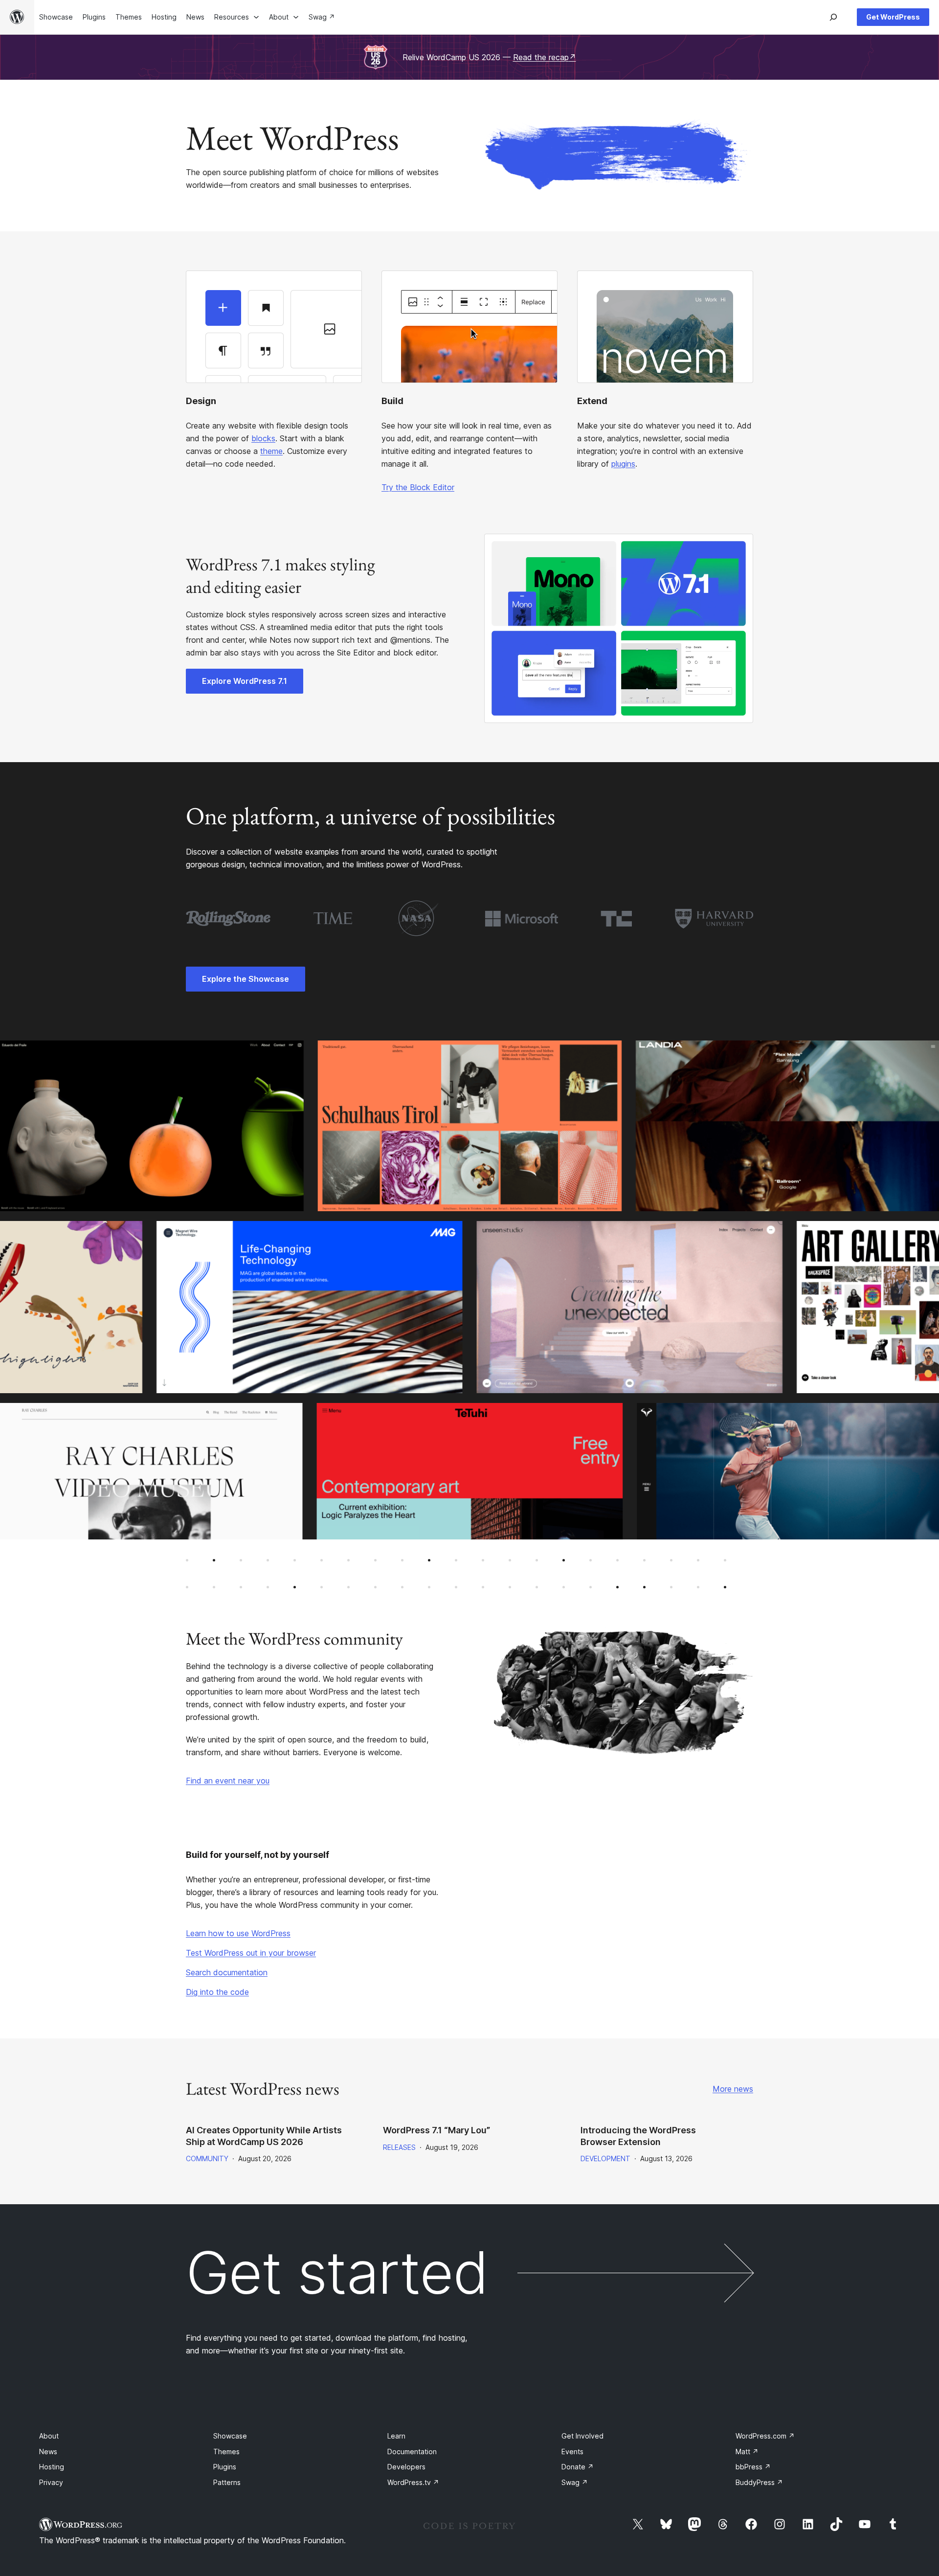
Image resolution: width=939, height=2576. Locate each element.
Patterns (227, 2482)
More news (733, 2089)
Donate (578, 2467)
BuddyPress (759, 2482)
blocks (263, 438)
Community (207, 2158)
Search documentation (227, 1972)
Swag (575, 2482)
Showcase (230, 2436)
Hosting (52, 2467)
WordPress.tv (413, 2482)
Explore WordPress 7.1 (245, 681)
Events (572, 2452)
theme (271, 451)
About (49, 2436)
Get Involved (582, 2436)
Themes (226, 2452)
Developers (406, 2467)
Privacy (51, 2482)
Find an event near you (228, 1781)
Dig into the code (217, 1992)
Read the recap (545, 57)
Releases (399, 2147)
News (48, 2452)
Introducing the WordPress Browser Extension (638, 2136)
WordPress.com (765, 2436)
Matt (747, 2452)
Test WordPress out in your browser (251, 1953)
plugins (623, 464)
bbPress (753, 2467)
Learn (396, 2436)
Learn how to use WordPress (238, 1933)
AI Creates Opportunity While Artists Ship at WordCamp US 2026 (264, 2136)
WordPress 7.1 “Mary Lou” (436, 2130)
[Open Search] (833, 17)
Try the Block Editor (418, 487)
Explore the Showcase (246, 979)
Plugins (225, 2467)
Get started (337, 2273)
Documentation (412, 2452)
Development (605, 2158)
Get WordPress (893, 17)
